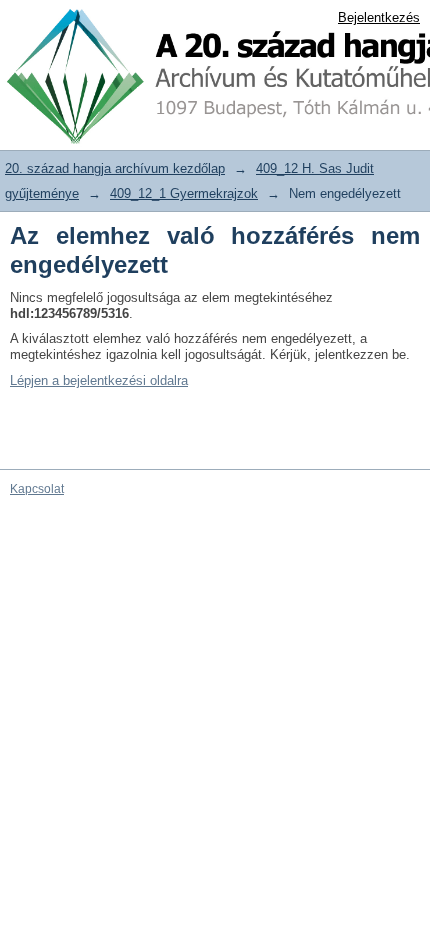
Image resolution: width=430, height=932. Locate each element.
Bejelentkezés (379, 17)
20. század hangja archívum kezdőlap (115, 168)
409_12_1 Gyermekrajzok (184, 193)
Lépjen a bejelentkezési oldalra (99, 380)
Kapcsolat (37, 489)
